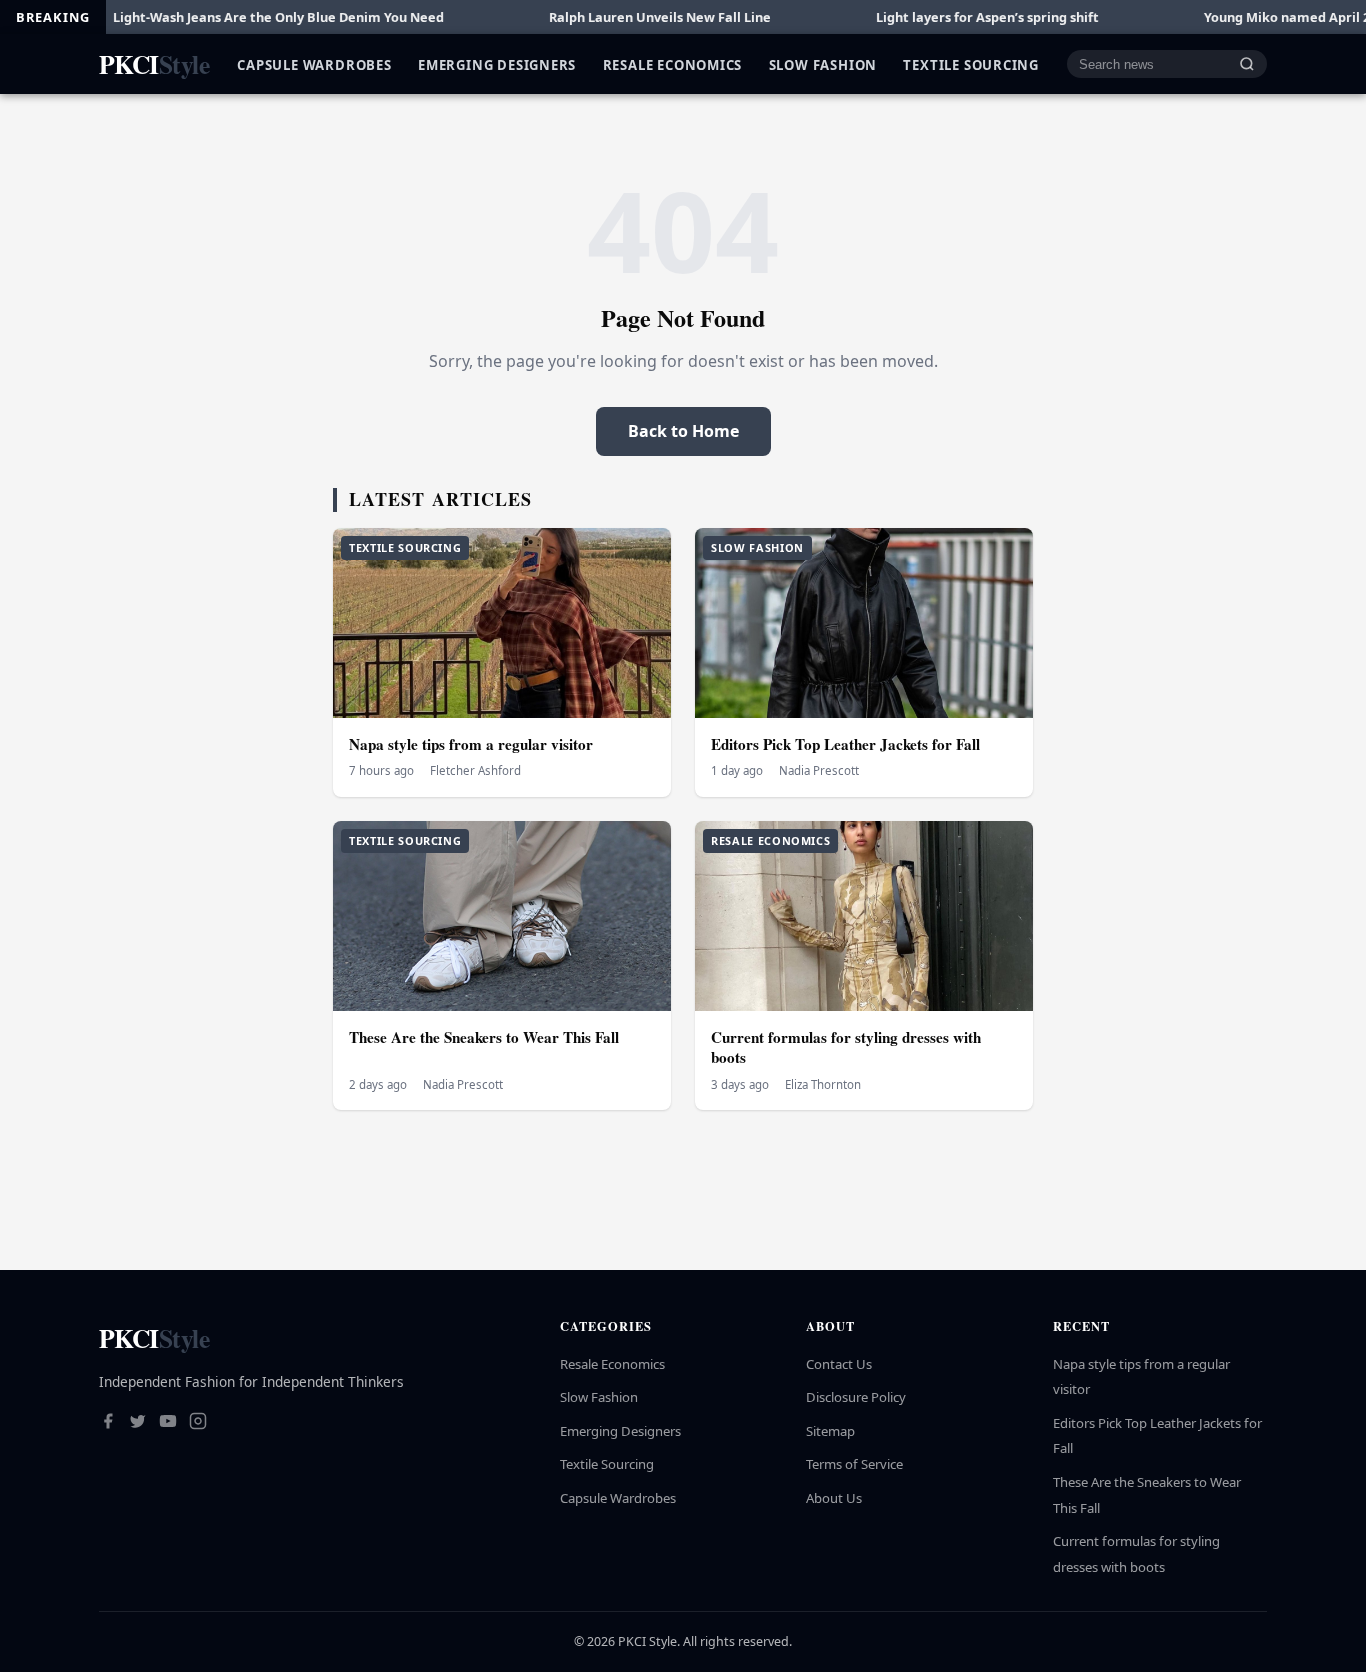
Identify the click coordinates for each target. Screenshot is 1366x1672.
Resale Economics (673, 64)
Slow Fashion (823, 64)
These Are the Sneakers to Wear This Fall (484, 1037)
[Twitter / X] (138, 1423)
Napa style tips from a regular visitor (471, 744)
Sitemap (830, 1431)
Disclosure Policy (856, 1397)
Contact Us (839, 1364)
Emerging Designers (497, 64)
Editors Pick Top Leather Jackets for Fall (845, 744)
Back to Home (683, 431)
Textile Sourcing (971, 64)
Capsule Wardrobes (314, 64)
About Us (834, 1498)
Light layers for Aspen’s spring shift (925, 17)
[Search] (1247, 64)
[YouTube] (168, 1423)
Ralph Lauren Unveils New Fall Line (598, 17)
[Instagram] (198, 1423)
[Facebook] (108, 1423)
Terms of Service (854, 1464)
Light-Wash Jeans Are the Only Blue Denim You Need (216, 17)
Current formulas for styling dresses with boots (846, 1047)
